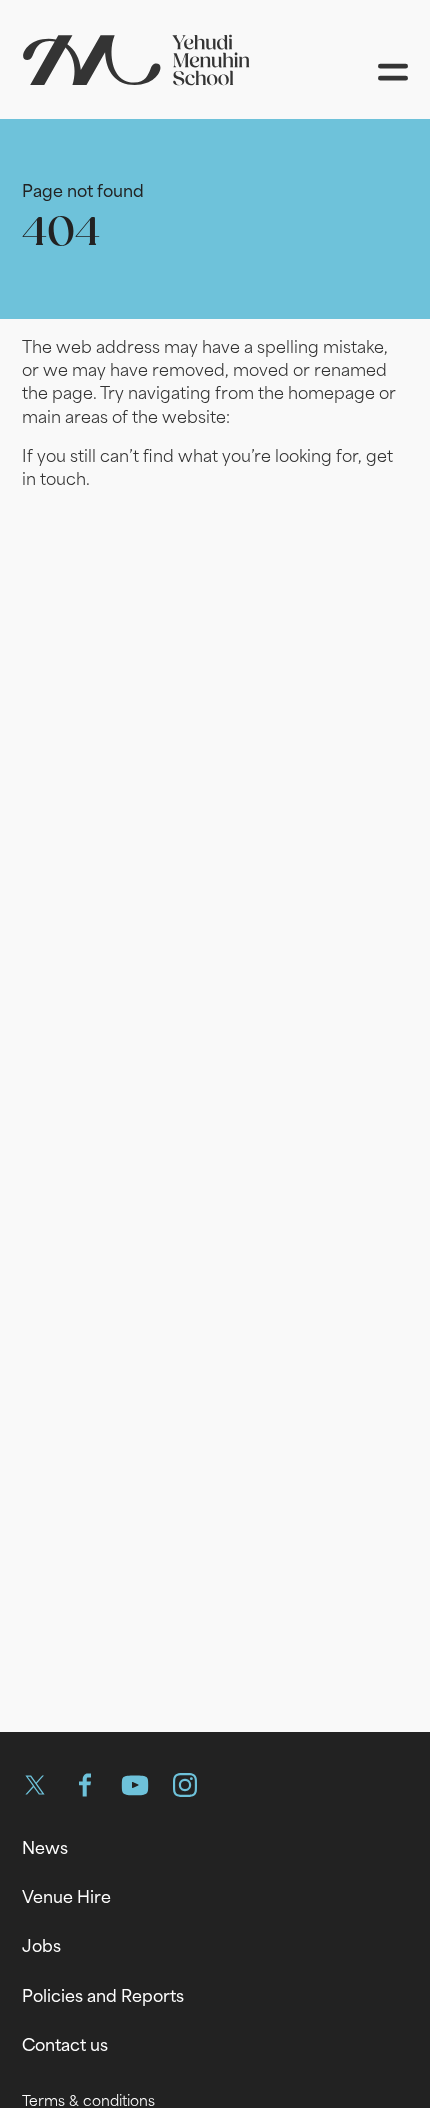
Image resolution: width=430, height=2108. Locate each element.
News (45, 1848)
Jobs (41, 1946)
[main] (215, 909)
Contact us (65, 2045)
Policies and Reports (103, 1996)
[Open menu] (393, 72)
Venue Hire (66, 1897)
